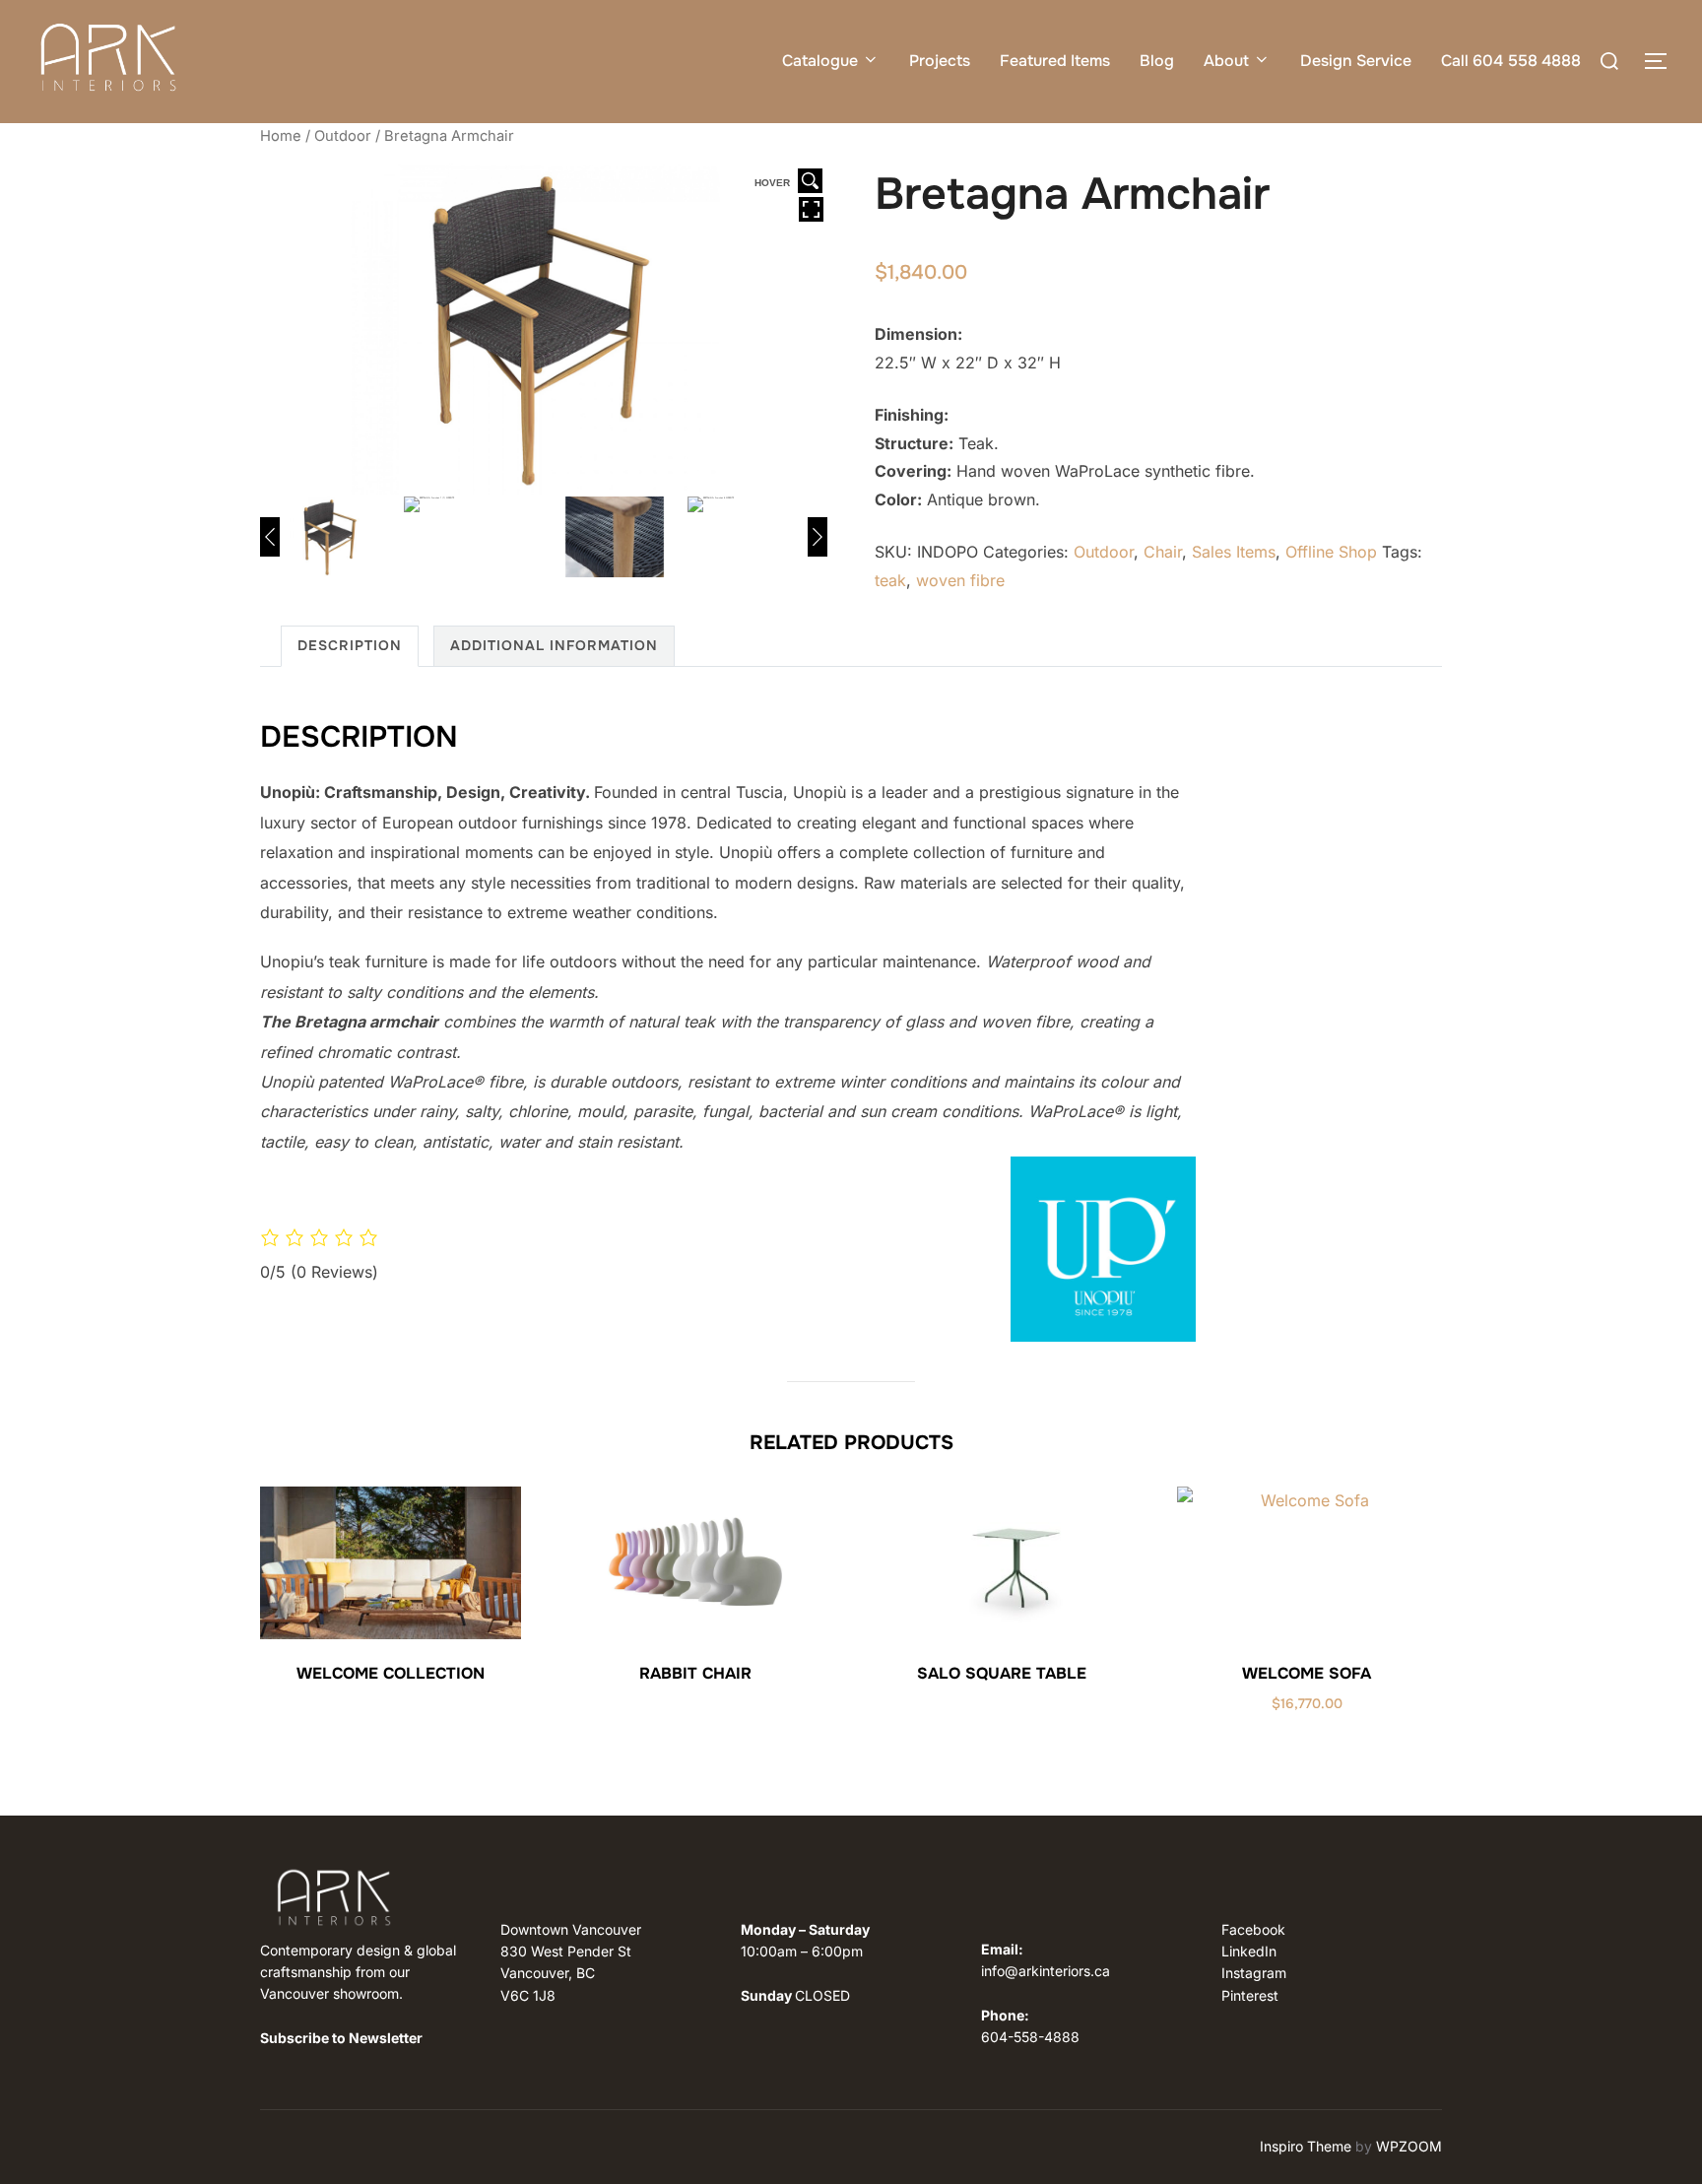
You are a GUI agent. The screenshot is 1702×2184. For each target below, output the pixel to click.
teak (890, 580)
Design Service (1356, 61)
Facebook (1253, 1929)
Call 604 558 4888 (1511, 61)
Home (281, 136)
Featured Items (1055, 61)
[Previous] (270, 537)
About (1226, 61)
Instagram (1254, 1973)
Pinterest (1250, 1995)
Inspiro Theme (1306, 2146)
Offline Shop (1331, 552)
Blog (1157, 61)
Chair (1163, 552)
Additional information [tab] (554, 645)
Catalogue (820, 61)
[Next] (818, 537)
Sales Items (1234, 552)
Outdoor (343, 136)
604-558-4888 (1030, 2037)
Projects (940, 61)
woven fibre (960, 580)
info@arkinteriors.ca (1046, 1971)
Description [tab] (350, 645)
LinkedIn (1249, 1951)
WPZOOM (1409, 2146)
